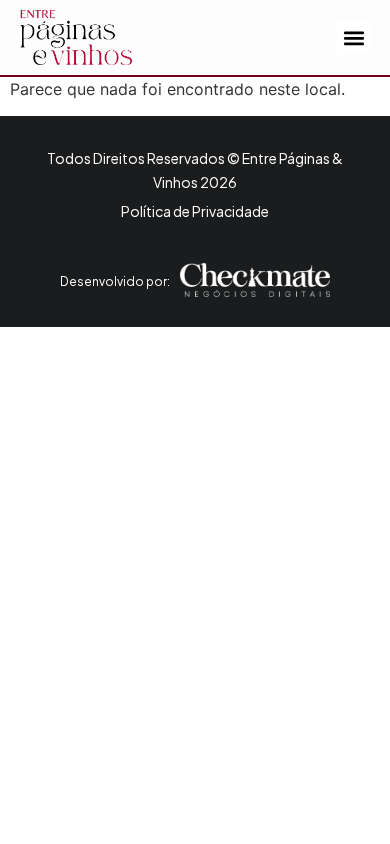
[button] (353, 37)
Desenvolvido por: (115, 281)
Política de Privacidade (195, 211)
